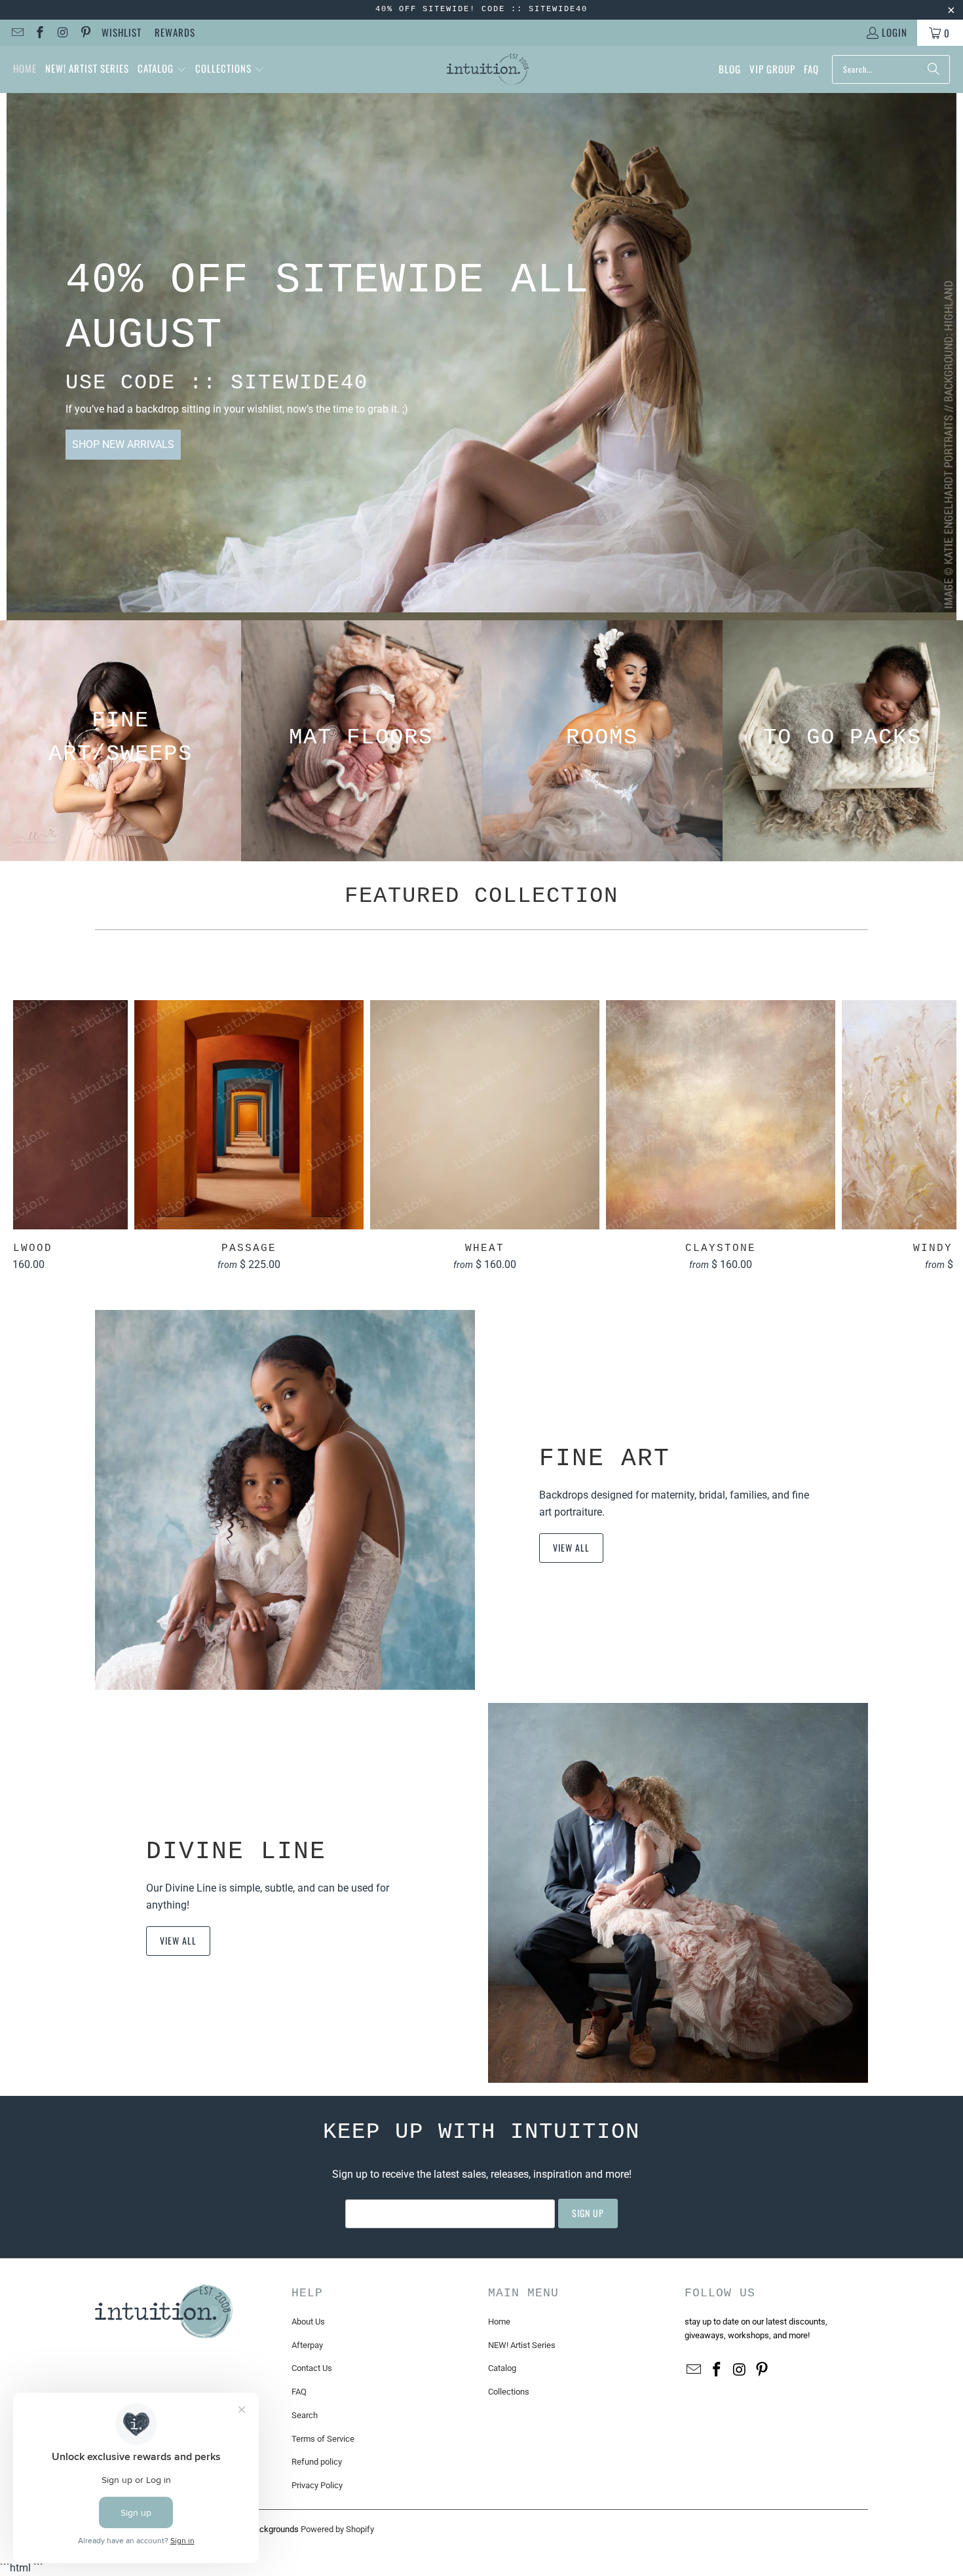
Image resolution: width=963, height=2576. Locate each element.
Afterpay (307, 2345)
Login (895, 32)
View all (571, 1547)
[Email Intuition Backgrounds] (17, 33)
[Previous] (36, 1135)
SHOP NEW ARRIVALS (123, 444)
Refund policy (317, 2462)
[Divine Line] (678, 1893)
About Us (308, 2322)
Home (499, 2322)
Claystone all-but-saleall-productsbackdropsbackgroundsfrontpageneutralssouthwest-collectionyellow (721, 1115)
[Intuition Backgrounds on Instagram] (62, 33)
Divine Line (236, 1851)
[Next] (934, 1135)
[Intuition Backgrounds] (488, 69)
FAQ (299, 2392)
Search (305, 2415)
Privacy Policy (317, 2485)
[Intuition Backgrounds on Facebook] (40, 33)
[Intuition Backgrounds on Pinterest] (85, 33)
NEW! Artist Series (522, 2345)
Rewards (175, 32)
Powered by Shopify (337, 2529)
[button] (162, 69)
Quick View (485, 1143)
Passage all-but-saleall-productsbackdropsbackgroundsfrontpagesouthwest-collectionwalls (249, 1115)
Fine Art (605, 1458)
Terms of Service (323, 2439)
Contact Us (312, 2368)
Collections (509, 2392)
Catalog (502, 2368)
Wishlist (122, 32)
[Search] (934, 69)
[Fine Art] (285, 1500)
